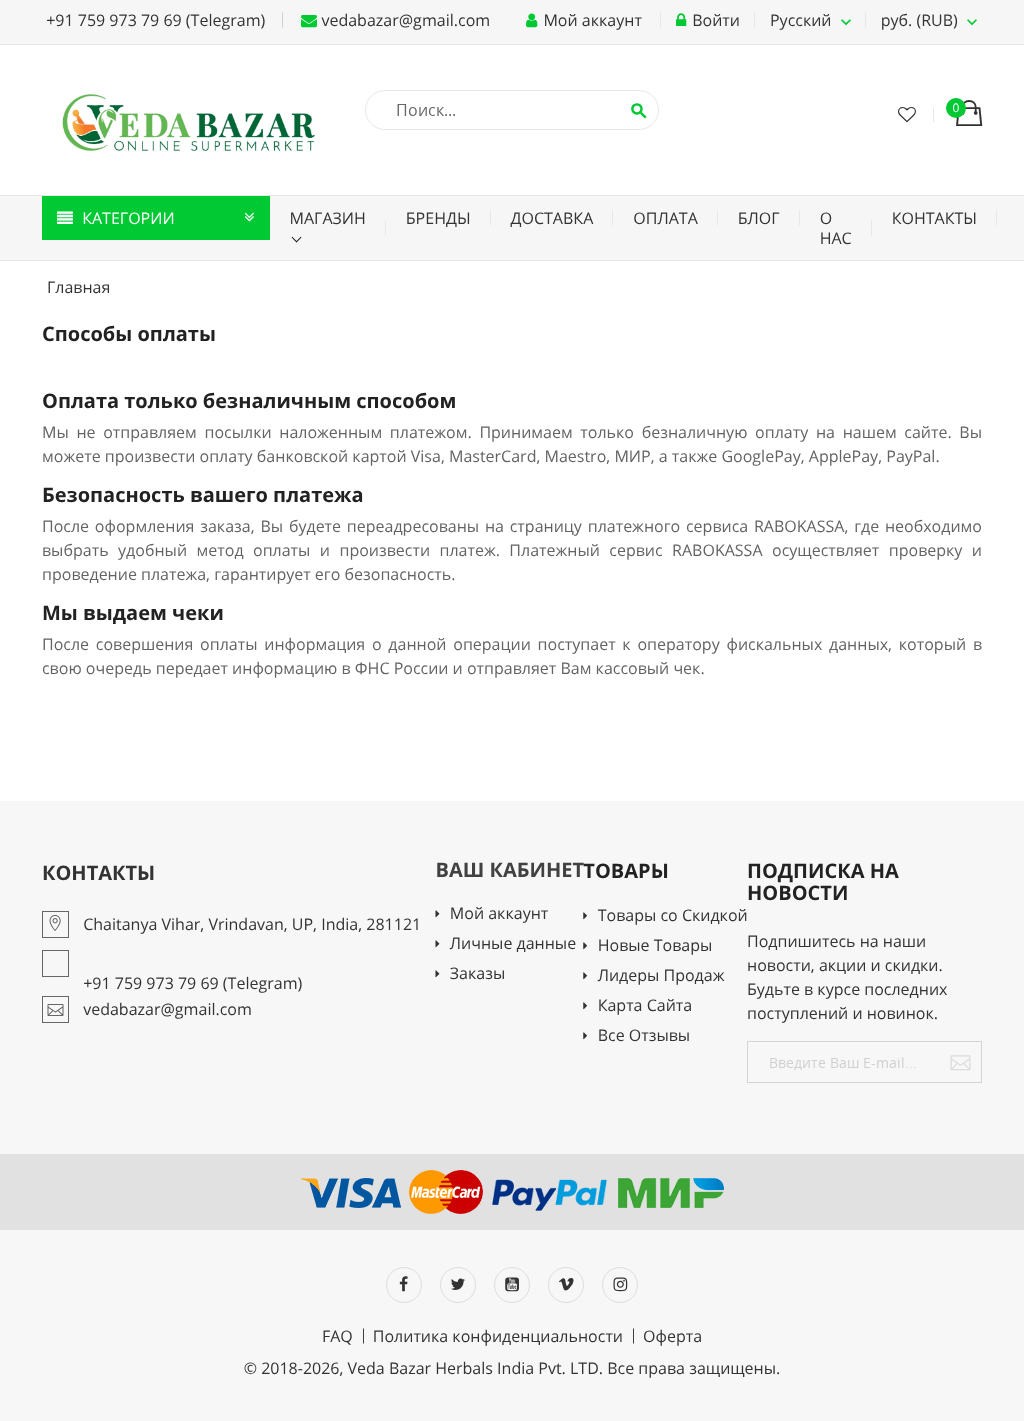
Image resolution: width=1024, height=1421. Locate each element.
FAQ (337, 1336)
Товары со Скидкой (672, 916)
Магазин (328, 218)
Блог (759, 218)
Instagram (620, 1285)
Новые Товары (655, 946)
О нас (836, 228)
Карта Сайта (645, 1006)
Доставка (552, 218)
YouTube (512, 1285)
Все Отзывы (644, 1036)
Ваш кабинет (510, 869)
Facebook (404, 1285)
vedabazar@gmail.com (403, 20)
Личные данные (513, 944)
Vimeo (566, 1285)
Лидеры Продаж (661, 976)
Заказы (477, 974)
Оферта (672, 1336)
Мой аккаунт (499, 914)
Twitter (458, 1285)
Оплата (665, 218)
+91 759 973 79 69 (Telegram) (153, 20)
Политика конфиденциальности (498, 1336)
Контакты (934, 218)
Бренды (438, 218)
